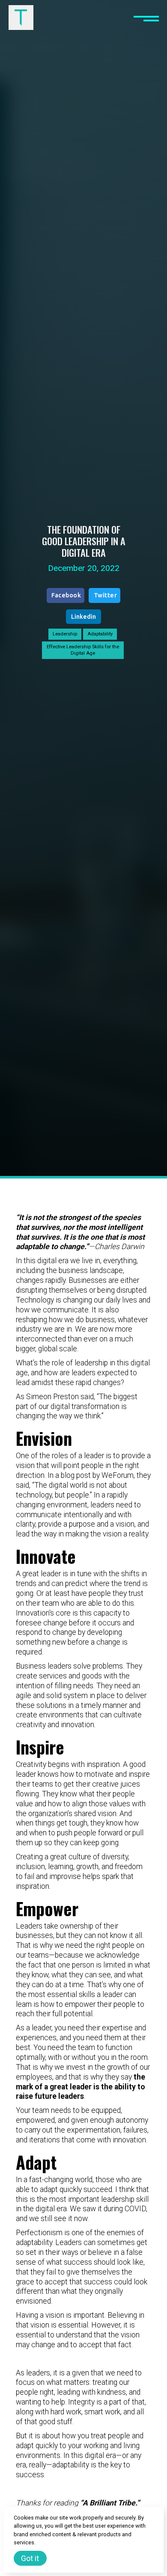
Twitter (106, 595)
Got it (30, 2558)
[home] (21, 18)
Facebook (66, 595)
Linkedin (83, 617)
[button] (146, 18)
